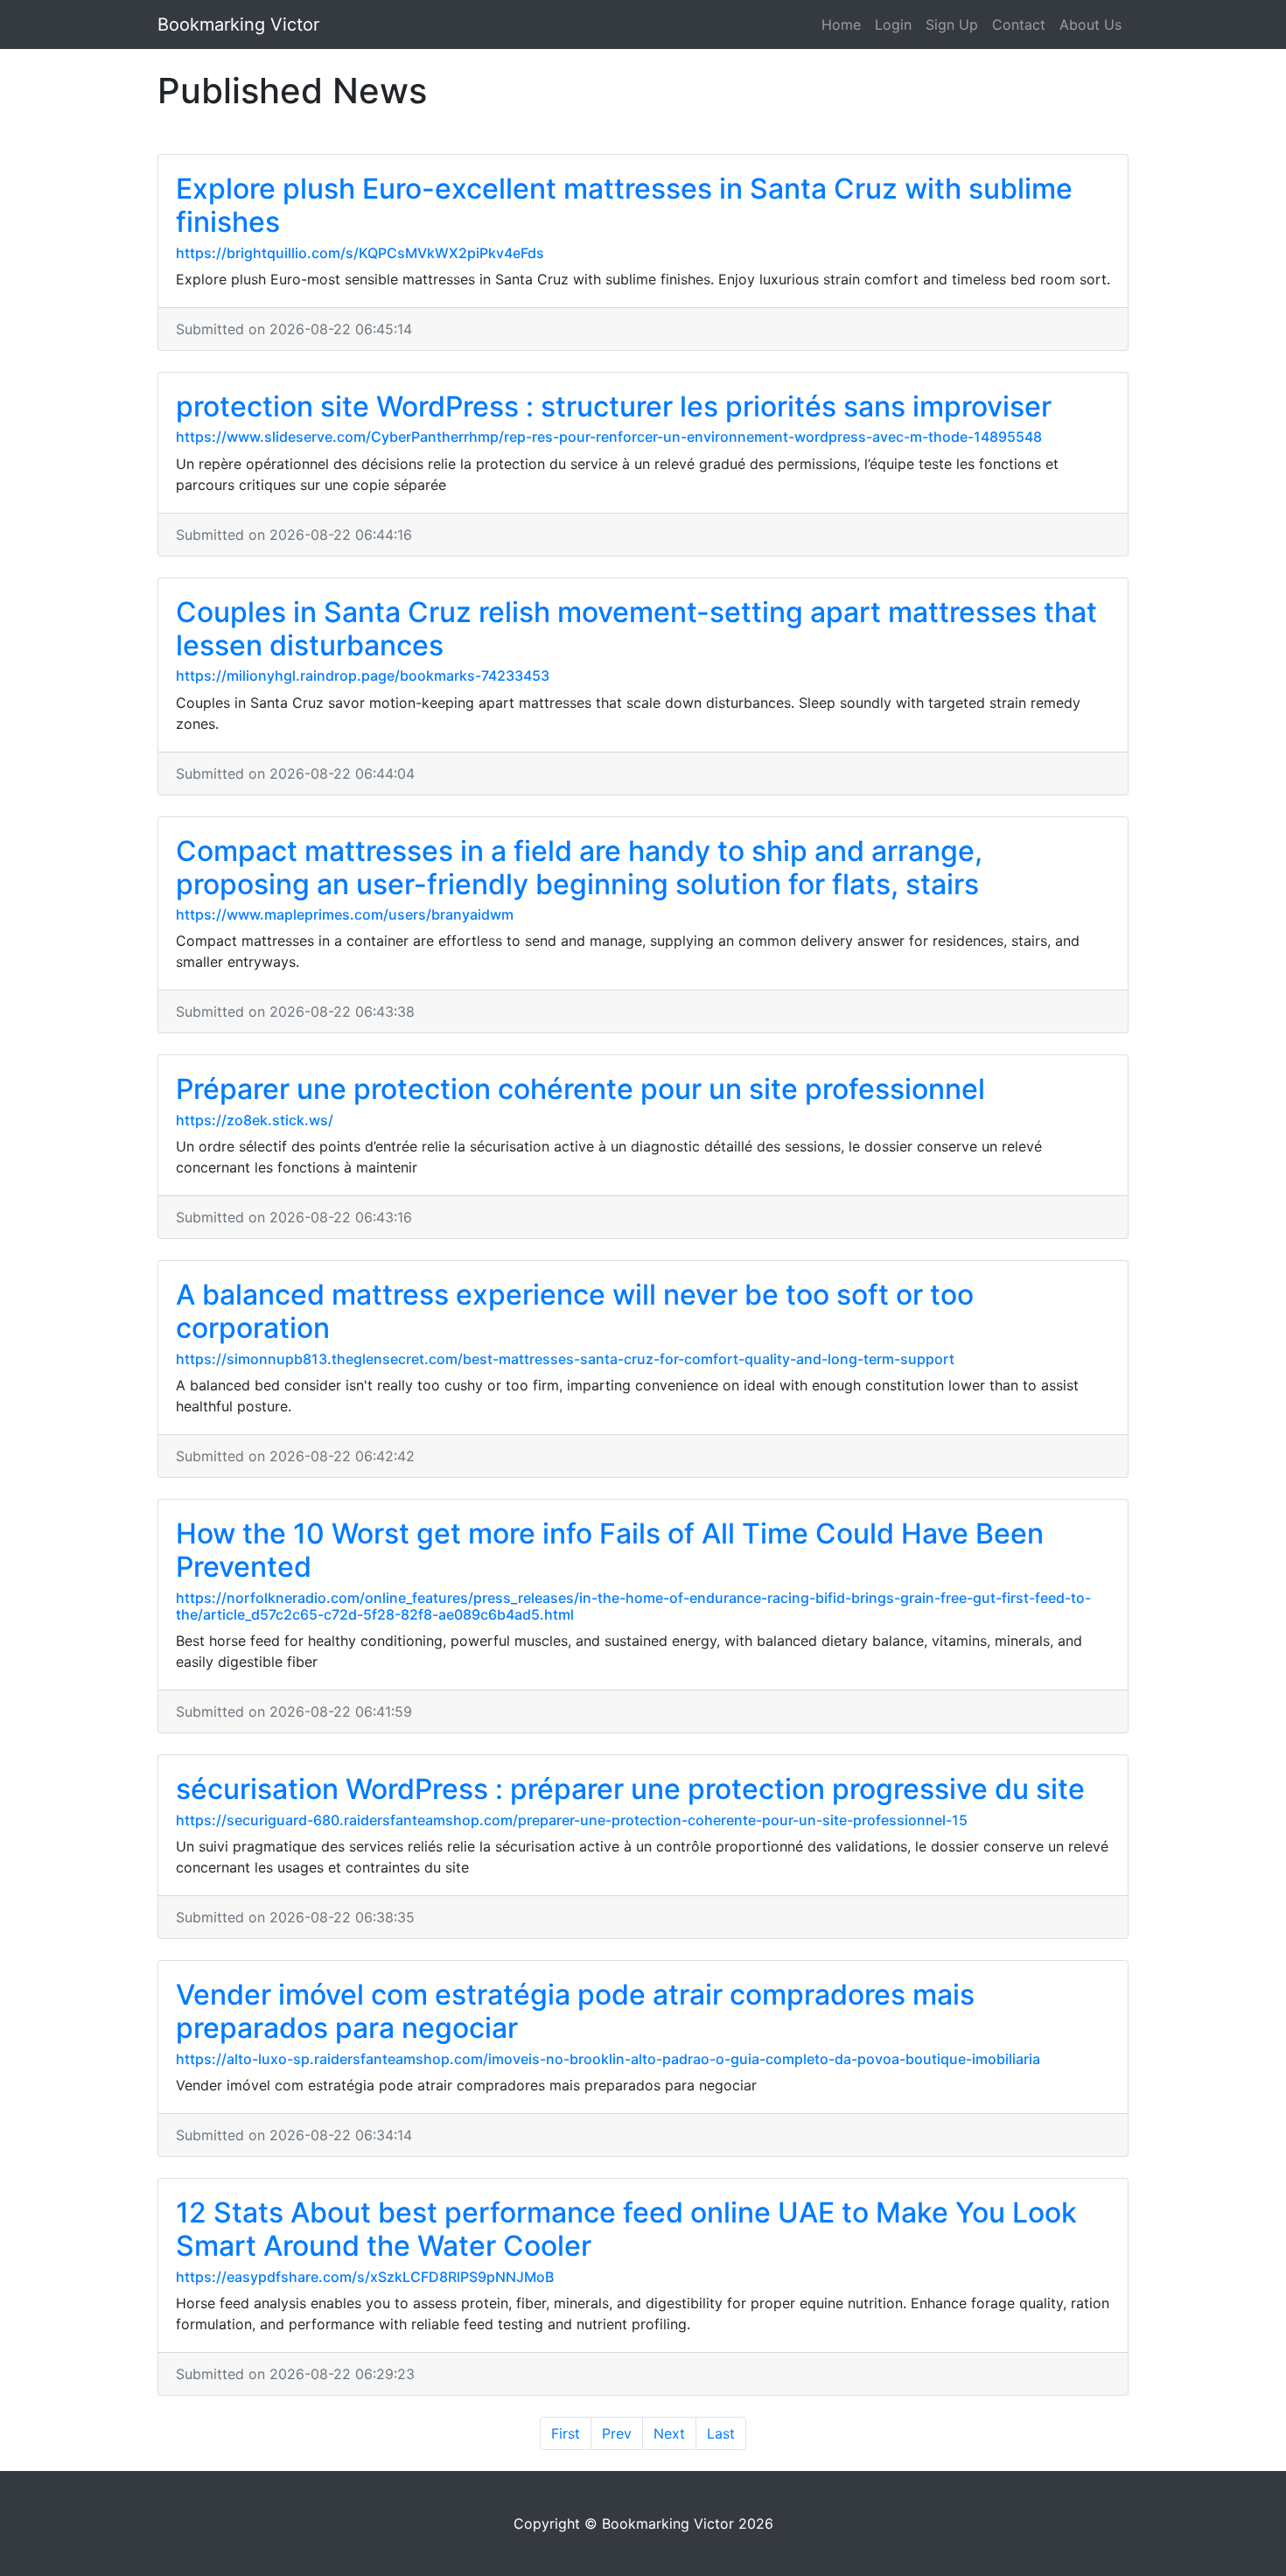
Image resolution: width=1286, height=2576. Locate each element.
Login (893, 24)
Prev (617, 2433)
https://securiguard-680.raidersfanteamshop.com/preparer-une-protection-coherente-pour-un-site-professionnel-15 (572, 1820)
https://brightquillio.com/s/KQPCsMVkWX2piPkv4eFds (360, 253)
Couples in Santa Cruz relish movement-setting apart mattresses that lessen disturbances (636, 629)
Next (669, 2433)
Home (841, 24)
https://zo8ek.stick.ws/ (255, 1120)
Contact (1019, 24)
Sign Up (952, 24)
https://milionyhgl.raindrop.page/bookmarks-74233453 (363, 675)
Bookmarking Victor (238, 24)
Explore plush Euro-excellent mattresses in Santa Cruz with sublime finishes (624, 205)
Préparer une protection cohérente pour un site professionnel (580, 1089)
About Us (1090, 24)
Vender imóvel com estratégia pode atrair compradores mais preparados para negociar (575, 2011)
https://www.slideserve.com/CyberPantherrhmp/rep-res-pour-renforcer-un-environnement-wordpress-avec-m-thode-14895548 (609, 437)
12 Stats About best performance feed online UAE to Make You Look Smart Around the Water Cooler (626, 2229)
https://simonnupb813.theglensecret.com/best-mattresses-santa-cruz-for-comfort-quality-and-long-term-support (565, 1359)
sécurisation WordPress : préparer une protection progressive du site (630, 1789)
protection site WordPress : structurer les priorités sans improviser (614, 406)
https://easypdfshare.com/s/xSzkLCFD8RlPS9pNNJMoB (365, 2277)
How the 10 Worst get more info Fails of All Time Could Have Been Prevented (610, 1550)
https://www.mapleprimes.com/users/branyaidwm (345, 914)
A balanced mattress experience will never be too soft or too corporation (575, 1311)
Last (721, 2433)
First (566, 2433)
